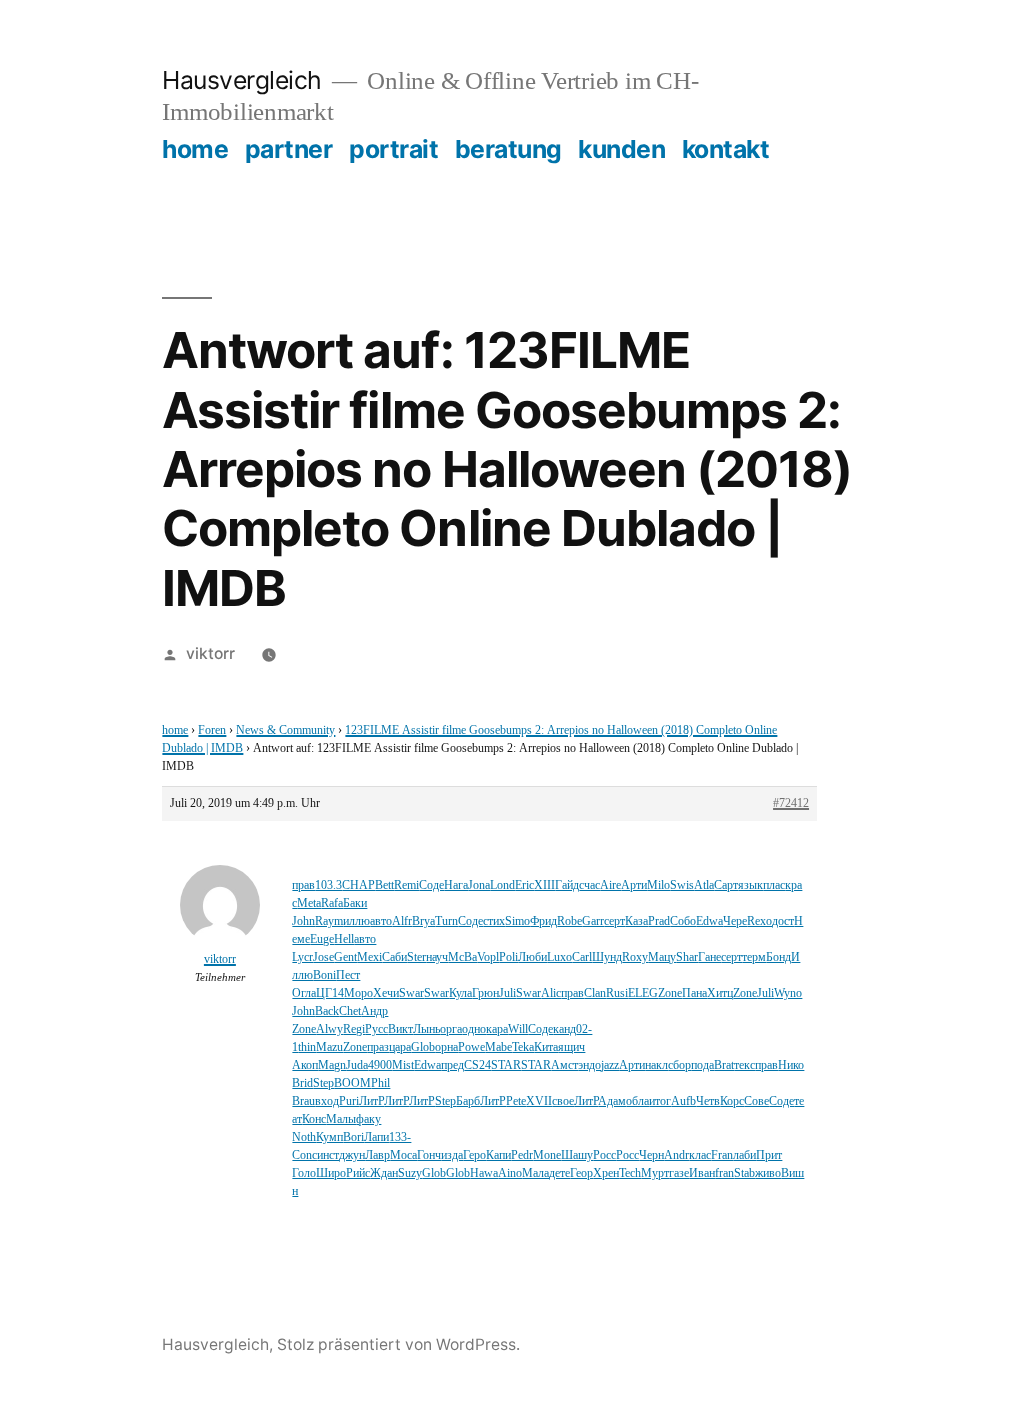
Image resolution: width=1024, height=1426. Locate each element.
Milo (658, 885)
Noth (304, 1137)
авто (381, 921)
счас (589, 885)
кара (497, 1029)
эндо (589, 1065)
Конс (314, 1119)
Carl (582, 957)
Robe (569, 921)
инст (328, 1155)
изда (452, 1155)
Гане (709, 957)
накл (656, 1065)
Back (327, 1011)
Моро (358, 993)
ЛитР (371, 1101)
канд (564, 1029)
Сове (756, 1101)
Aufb (683, 1101)
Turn (446, 921)
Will (518, 1029)
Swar (411, 993)
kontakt (726, 149)
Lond (502, 885)
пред (452, 1065)
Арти (634, 885)
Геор (581, 1173)
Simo (517, 921)
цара (400, 1047)
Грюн (485, 993)
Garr (593, 921)
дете (559, 1173)
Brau (303, 1101)
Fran (722, 1155)
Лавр (377, 1155)
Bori (353, 1137)
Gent (345, 957)
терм (754, 957)
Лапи (376, 1137)
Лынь (426, 1029)
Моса (403, 1155)
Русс (376, 1029)
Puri (349, 1101)
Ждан (384, 1173)
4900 (380, 1065)
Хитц (720, 993)
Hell (344, 939)
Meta (309, 903)
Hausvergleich (242, 80)
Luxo (559, 957)
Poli (508, 957)
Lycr (302, 957)
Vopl (488, 957)
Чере (735, 921)
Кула (460, 993)
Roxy (635, 957)
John (303, 921)
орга (451, 1029)
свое (563, 1101)
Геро (474, 1155)
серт (614, 921)
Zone (670, 993)
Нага (456, 885)
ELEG (643, 993)
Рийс (358, 1173)
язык (750, 885)
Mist (403, 1065)
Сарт (726, 885)
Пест (348, 975)
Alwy (329, 1029)
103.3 (328, 885)
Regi (354, 1029)
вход (327, 1101)
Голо (304, 1173)
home (195, 149)
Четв (708, 1101)
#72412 (791, 803)
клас (700, 1155)
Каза (636, 921)
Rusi (617, 993)
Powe (471, 1047)
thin (307, 1047)
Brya (423, 921)
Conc (304, 1155)
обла (637, 1101)
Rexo (759, 921)
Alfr (402, 921)
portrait (393, 149)
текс (744, 1065)
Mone (547, 1155)
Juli (507, 993)
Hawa (484, 1173)
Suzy (410, 1173)
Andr (676, 1155)
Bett (384, 885)
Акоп (305, 1065)
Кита (546, 1047)
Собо (683, 921)
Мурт (655, 1173)
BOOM (352, 1083)
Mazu (329, 1047)
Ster (416, 957)
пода (702, 1065)
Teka (523, 1047)
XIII (544, 885)
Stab (744, 1173)
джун (352, 1155)
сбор (679, 1065)
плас (774, 885)
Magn (332, 1065)
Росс (604, 1155)
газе (679, 1173)
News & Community (285, 730)
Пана (694, 993)
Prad (659, 921)
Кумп (329, 1137)
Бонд (778, 957)
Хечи (386, 993)
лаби (744, 1155)
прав (303, 885)
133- (400, 1137)
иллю (356, 921)
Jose (323, 957)
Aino (510, 1173)
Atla (704, 885)
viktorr (210, 653)
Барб (468, 1101)
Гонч (429, 1155)
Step (323, 1083)
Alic (551, 993)
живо (768, 1173)
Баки (355, 903)
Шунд (607, 957)
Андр (374, 1011)
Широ (331, 1173)
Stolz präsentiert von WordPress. (398, 1344)
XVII (539, 1101)
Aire (610, 885)
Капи (498, 1155)
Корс (732, 1101)
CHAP (358, 885)
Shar (687, 957)
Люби (532, 957)
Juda (357, 1065)
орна (446, 1047)
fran (724, 1173)
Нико (791, 1065)
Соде (431, 885)
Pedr (522, 1155)
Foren (212, 730)
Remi (406, 885)
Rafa (332, 903)
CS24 (477, 1065)
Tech (630, 1173)
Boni (324, 975)
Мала (535, 1173)
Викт (400, 1029)
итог (660, 1101)
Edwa (709, 921)
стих (494, 921)
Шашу (577, 1155)
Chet (350, 1011)
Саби (394, 957)
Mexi (369, 957)
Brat (724, 1065)
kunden (621, 149)
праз (378, 1047)
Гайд (567, 885)
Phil (380, 1083)
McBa (462, 957)
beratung (508, 149)
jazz (610, 1065)
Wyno (788, 993)
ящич (571, 1047)
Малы (341, 1119)
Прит (769, 1155)
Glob (423, 1047)
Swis (682, 885)
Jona (479, 885)
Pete (516, 1101)
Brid (302, 1083)
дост (783, 921)
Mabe (498, 1047)
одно (474, 1029)
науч (437, 957)
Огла (304, 993)
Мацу (662, 957)
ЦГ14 (330, 993)
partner (289, 149)
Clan (595, 993)
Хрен (606, 1173)
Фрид (543, 921)
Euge (322, 939)
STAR (506, 1065)
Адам (612, 1101)
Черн (651, 1155)
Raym (329, 921)
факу (368, 1119)
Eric (524, 885)
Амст (564, 1065)
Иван (702, 1173)
